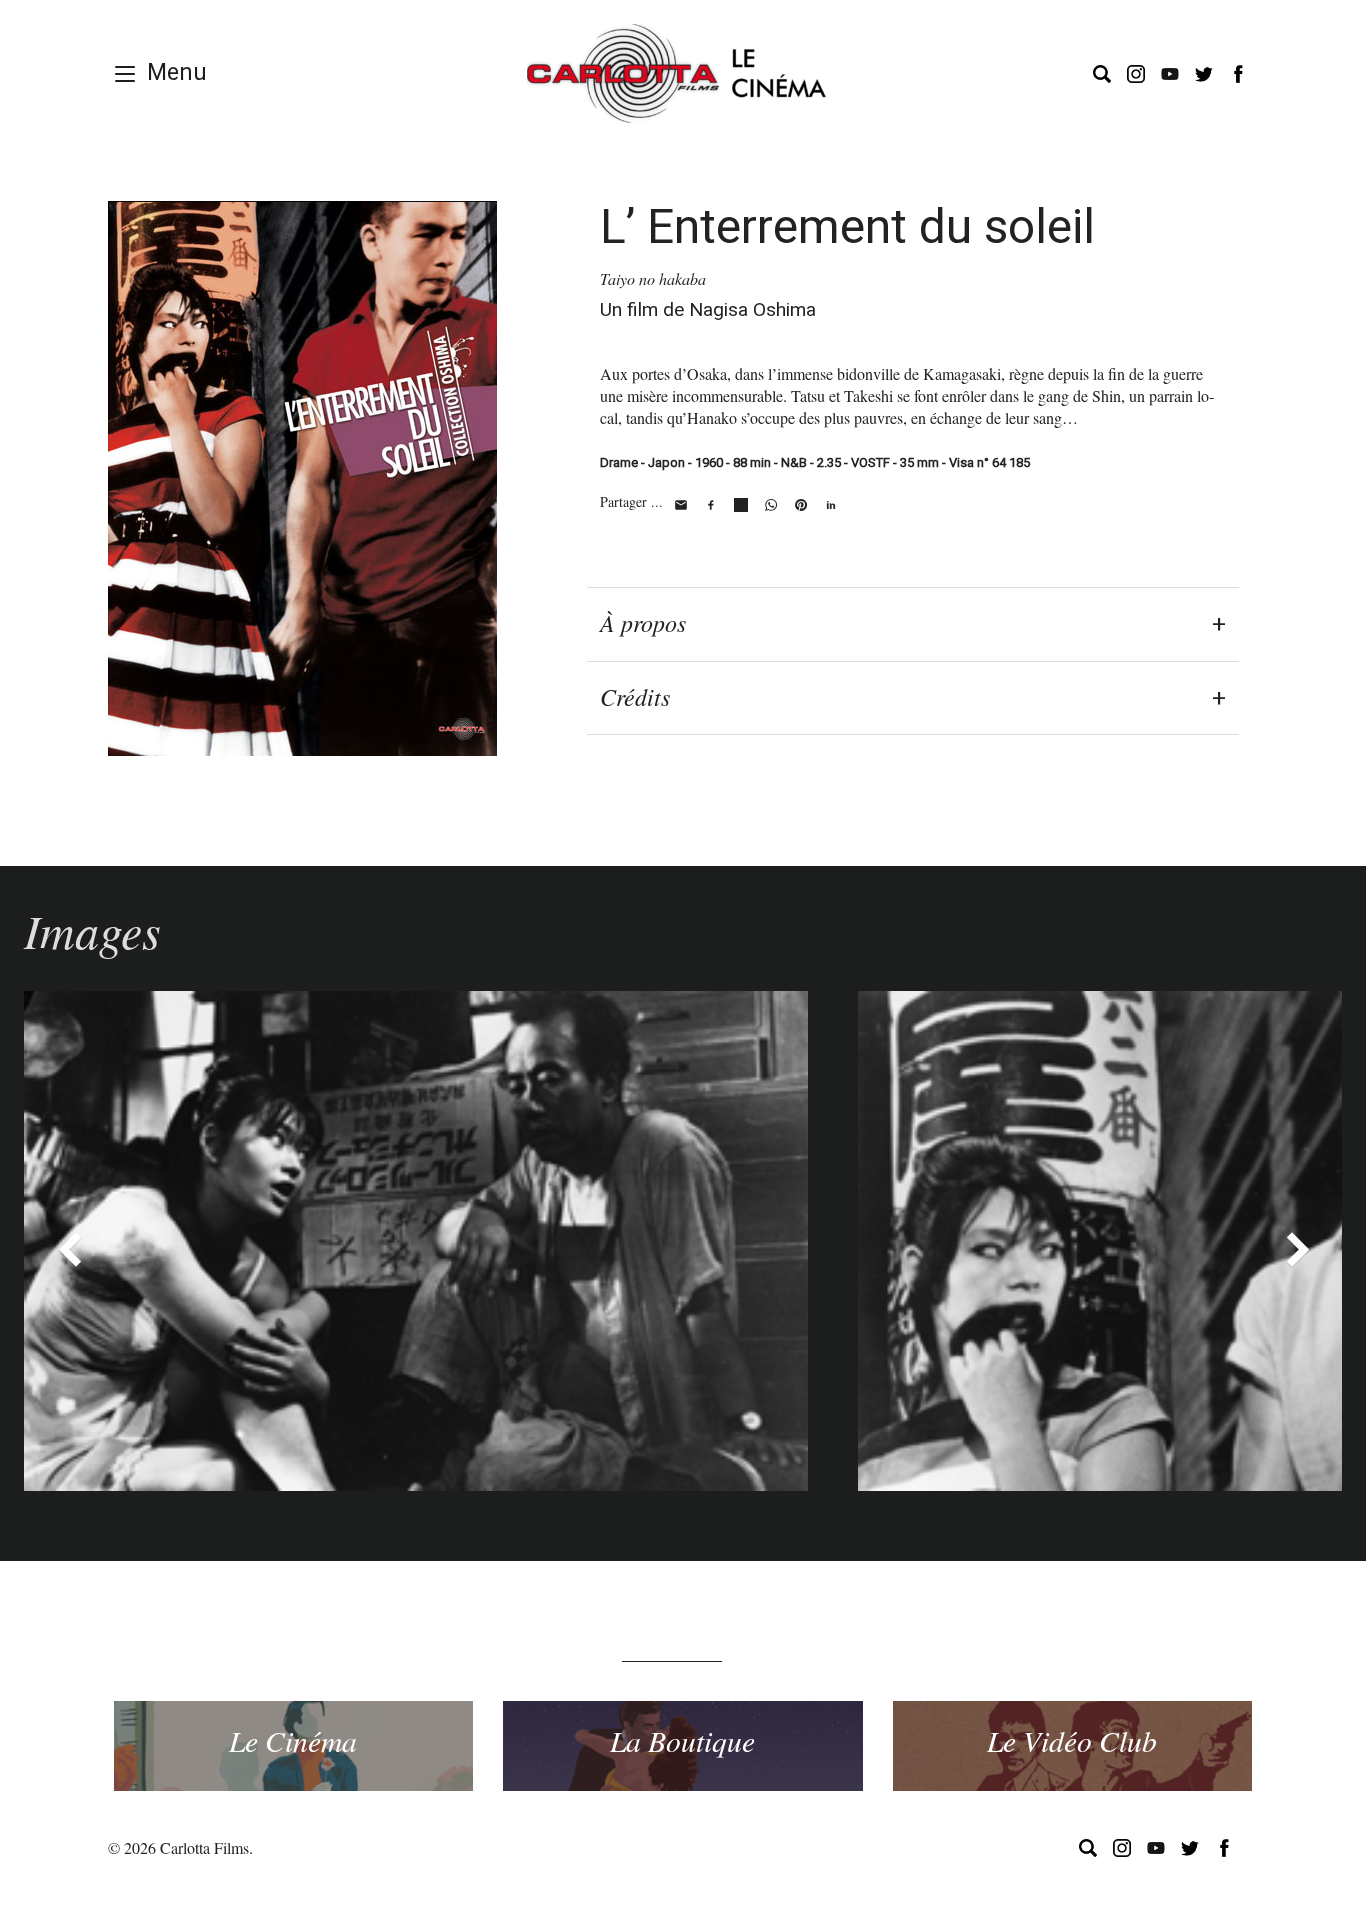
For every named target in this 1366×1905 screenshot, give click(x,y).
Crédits (635, 696)
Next (1297, 1249)
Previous (69, 1249)
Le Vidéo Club (1072, 1740)
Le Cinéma (293, 1740)
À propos (643, 622)
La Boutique (682, 1740)
